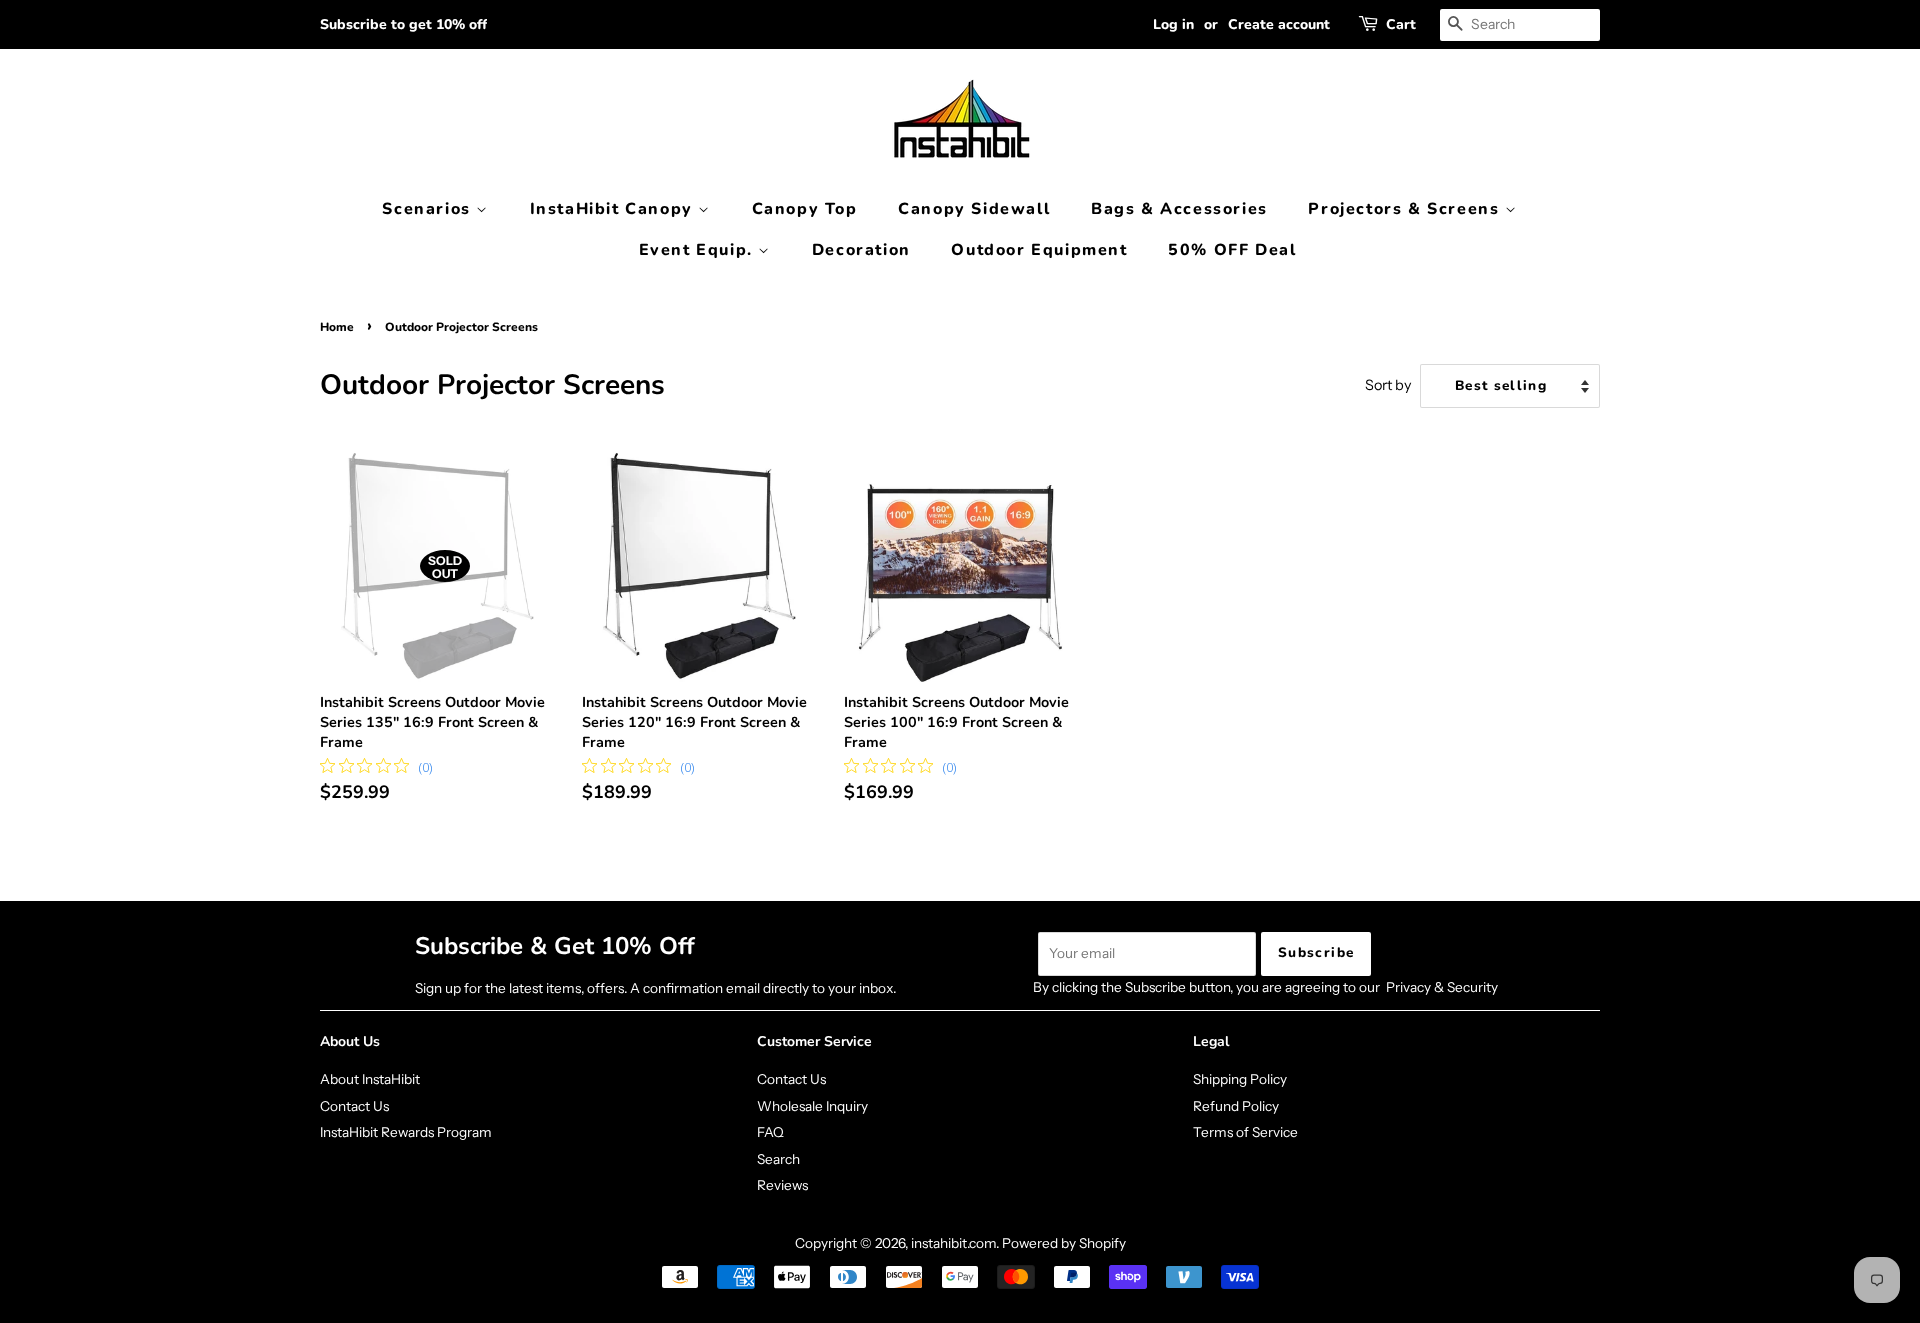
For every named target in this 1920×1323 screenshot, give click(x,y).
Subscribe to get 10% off (403, 24)
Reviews (782, 1185)
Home (337, 327)
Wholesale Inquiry (812, 1106)
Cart (1401, 24)
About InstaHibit (370, 1079)
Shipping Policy (1240, 1079)
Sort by (1388, 385)
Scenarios (429, 209)
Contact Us (354, 1106)
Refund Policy (1236, 1106)
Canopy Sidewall (974, 209)
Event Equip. (699, 250)
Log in (1173, 24)
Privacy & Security (1442, 987)
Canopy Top (805, 209)
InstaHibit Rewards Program (406, 1132)
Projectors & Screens (1406, 209)
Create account (1279, 24)
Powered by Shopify (1064, 1243)
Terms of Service (1245, 1132)
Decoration (861, 250)
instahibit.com (953, 1243)
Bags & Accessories (1179, 209)
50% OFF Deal (1232, 250)
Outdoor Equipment (1039, 250)
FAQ (770, 1132)
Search (778, 1159)
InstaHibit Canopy (614, 209)
